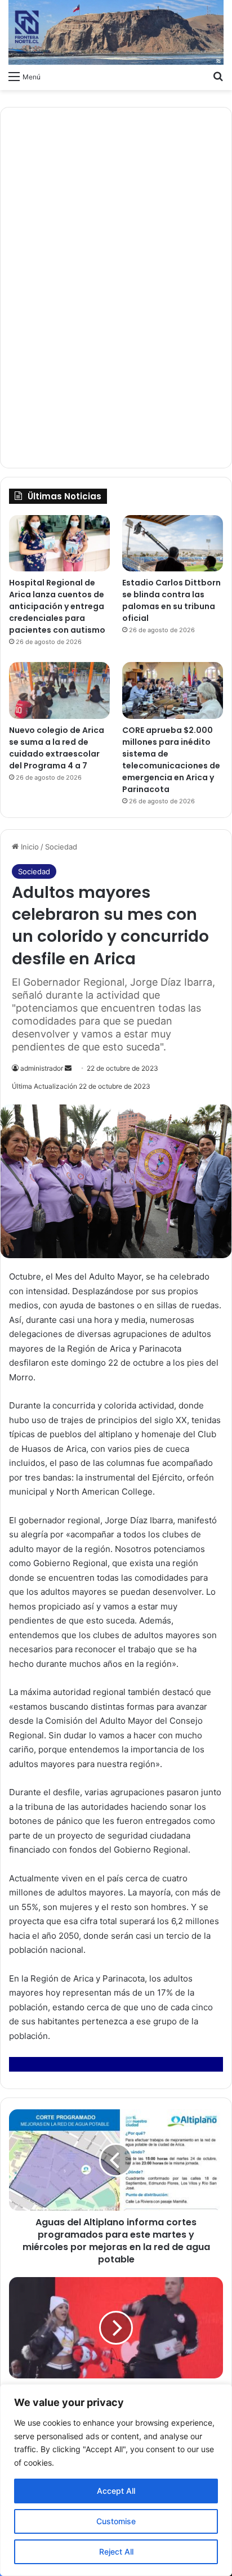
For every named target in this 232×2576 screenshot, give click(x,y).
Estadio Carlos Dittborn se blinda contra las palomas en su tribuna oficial (171, 600)
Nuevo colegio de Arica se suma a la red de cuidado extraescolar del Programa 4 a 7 (57, 748)
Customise (116, 2521)
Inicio (29, 847)
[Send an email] (68, 1068)
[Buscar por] (218, 76)
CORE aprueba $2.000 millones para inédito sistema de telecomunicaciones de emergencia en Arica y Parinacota (171, 760)
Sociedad (61, 847)
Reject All (116, 2552)
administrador (42, 1068)
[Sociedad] (116, 32)
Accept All (116, 2491)
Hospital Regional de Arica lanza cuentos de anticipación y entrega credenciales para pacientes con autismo (57, 606)
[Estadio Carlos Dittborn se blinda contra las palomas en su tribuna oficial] (173, 544)
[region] (116, 2480)
